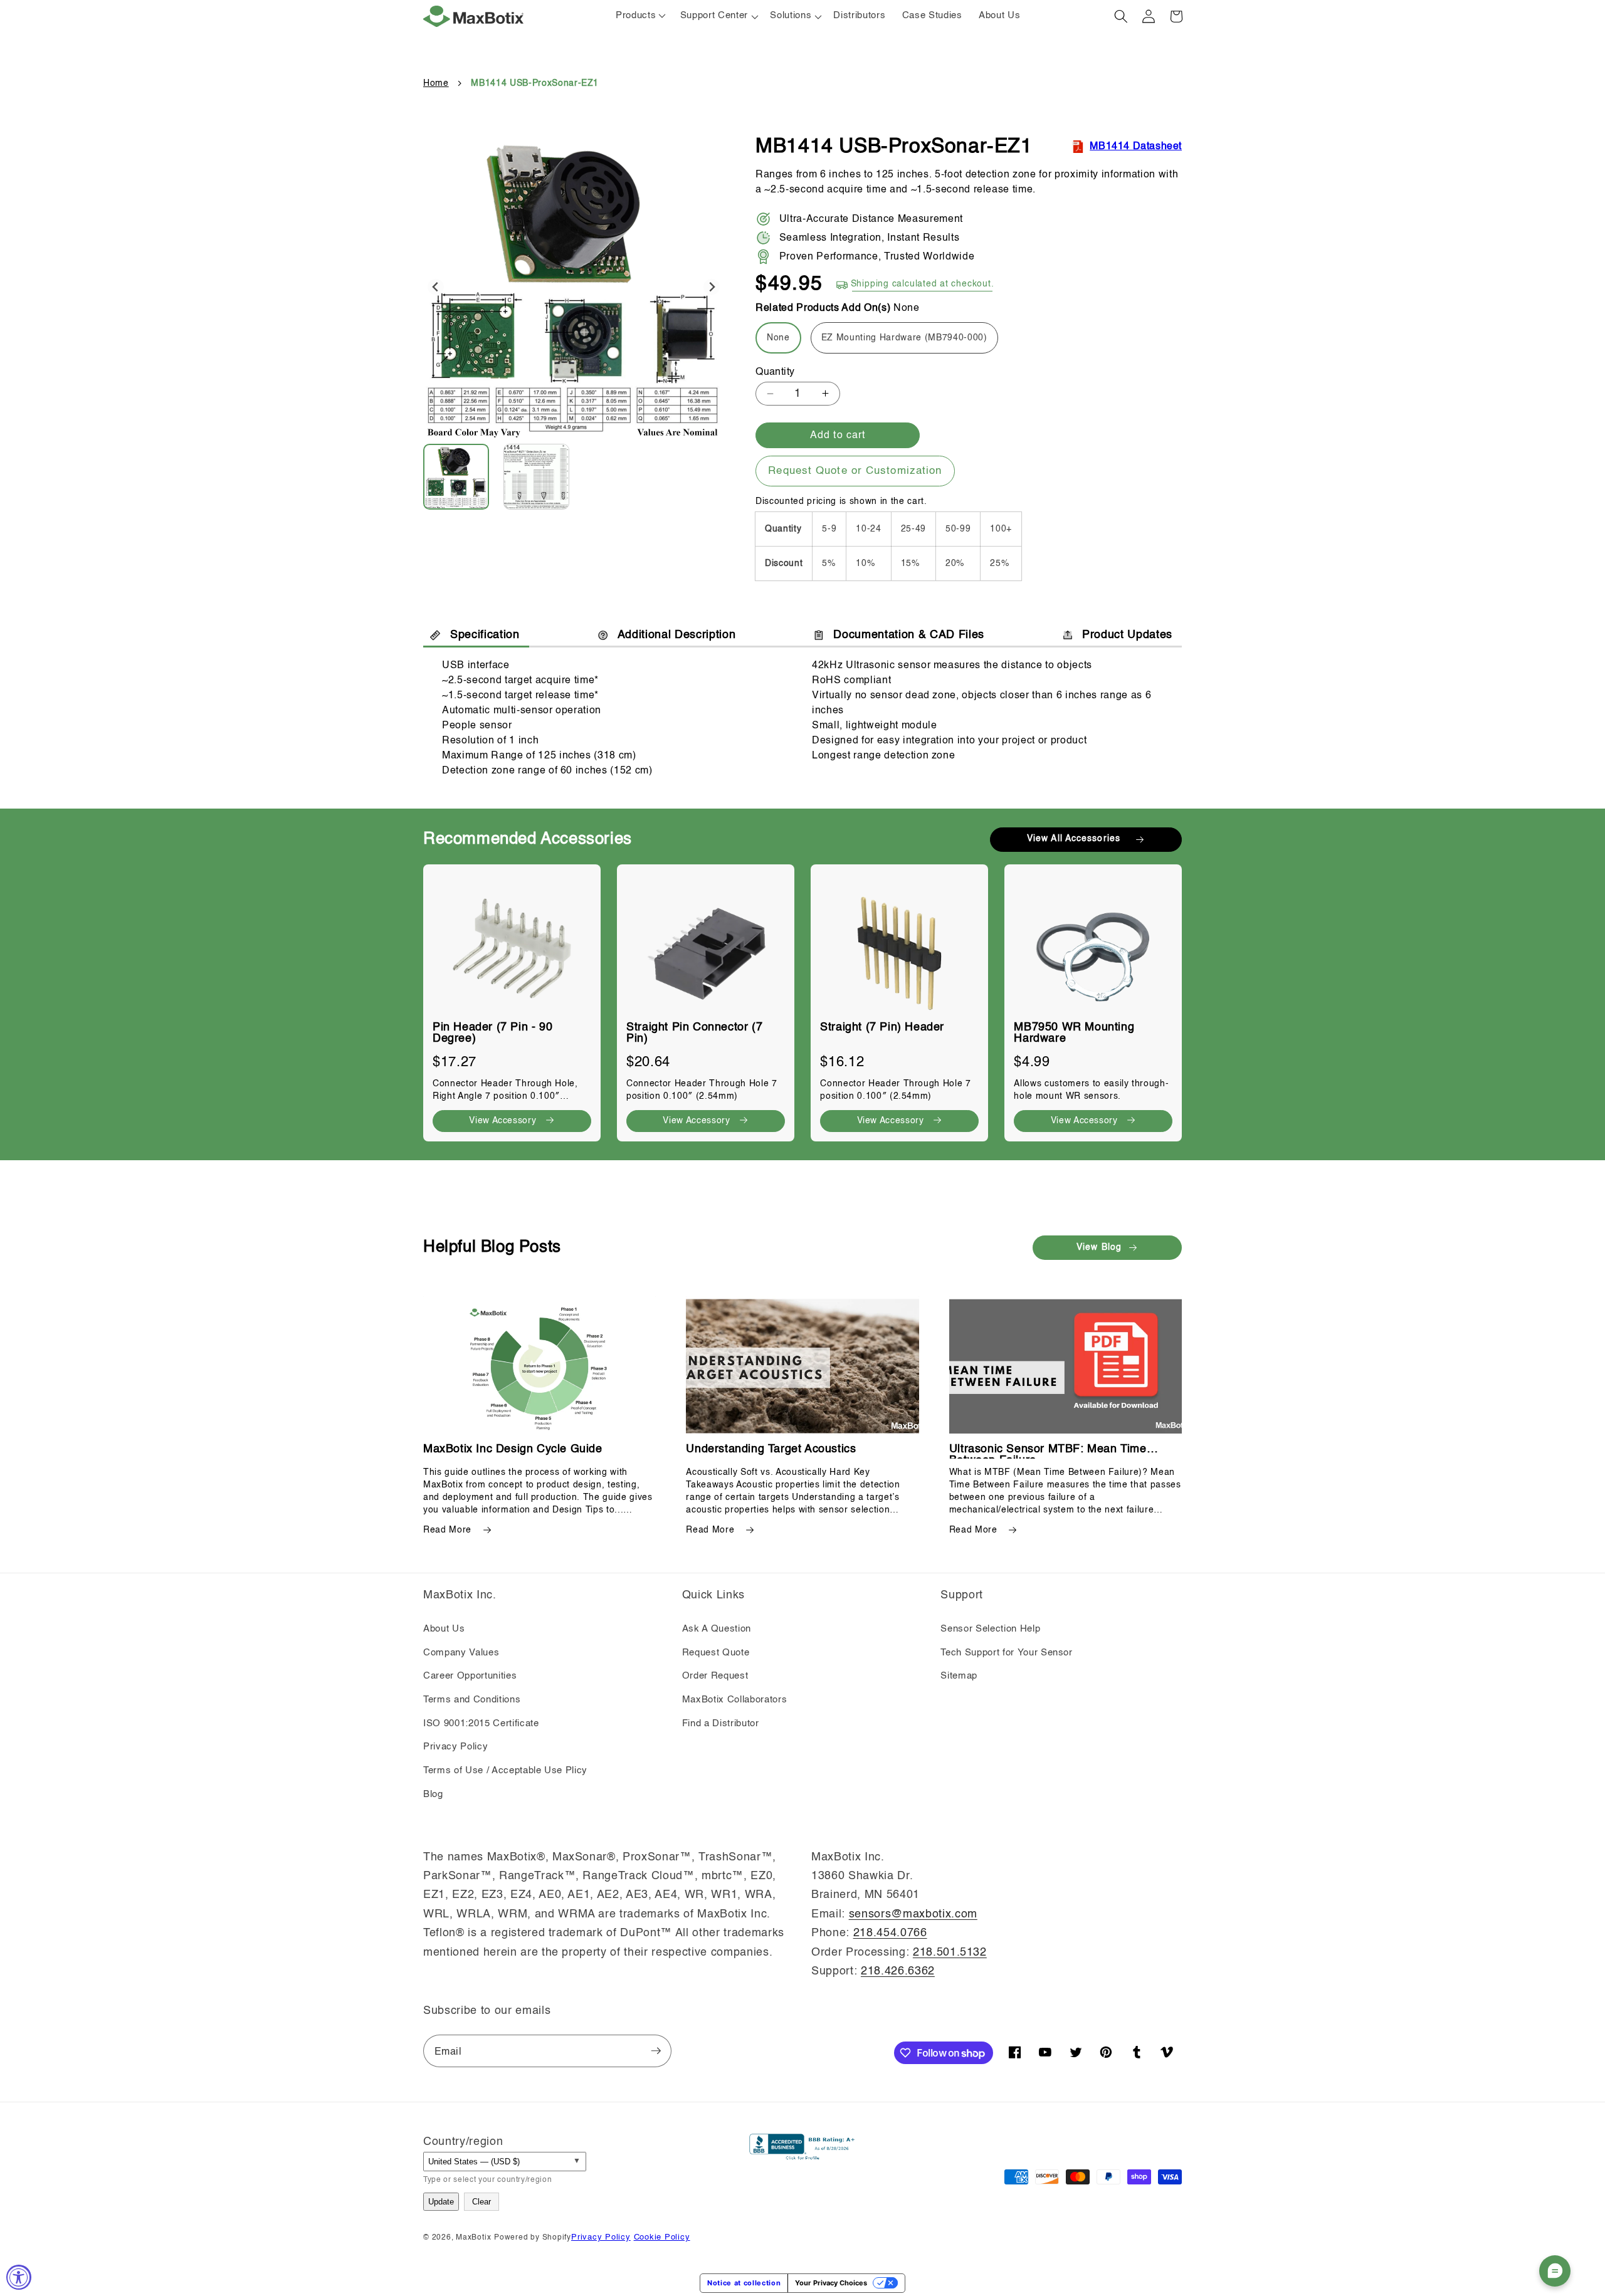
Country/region (463, 2142)
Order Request (715, 1676)
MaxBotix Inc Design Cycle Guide (513, 1449)
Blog (433, 1795)
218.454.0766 (890, 1933)
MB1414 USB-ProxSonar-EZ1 (535, 83)
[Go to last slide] (436, 287)
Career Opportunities (470, 1676)
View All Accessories (1074, 839)
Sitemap (959, 1676)
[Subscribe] (656, 2051)
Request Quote (716, 1653)
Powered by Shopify (533, 2238)
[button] (717, 16)
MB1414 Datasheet (1136, 147)
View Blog (1099, 1247)
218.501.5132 (950, 1953)
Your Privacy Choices (831, 2283)
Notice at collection (744, 2283)
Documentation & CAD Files (909, 635)
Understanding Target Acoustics (771, 1449)
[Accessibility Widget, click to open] (19, 2277)
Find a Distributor (721, 1724)
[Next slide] (712, 287)
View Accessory (503, 1121)
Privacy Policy (455, 1747)
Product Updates (1127, 635)
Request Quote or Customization (855, 471)
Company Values (461, 1653)
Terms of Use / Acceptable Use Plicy (505, 1771)
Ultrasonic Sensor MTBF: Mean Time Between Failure (1048, 1449)
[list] (802, 997)
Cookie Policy (662, 2237)
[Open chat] (1555, 2271)
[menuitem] (462, 477)
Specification (485, 635)
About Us (444, 1629)
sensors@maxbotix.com (913, 1914)
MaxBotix (473, 2238)
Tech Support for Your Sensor (1006, 1653)
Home (436, 83)
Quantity (775, 372)
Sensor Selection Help (990, 1629)
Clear (481, 2202)
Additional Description (677, 635)
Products (636, 16)
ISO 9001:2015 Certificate (481, 1724)
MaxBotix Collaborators (735, 1700)
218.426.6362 (898, 1971)
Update (441, 2202)
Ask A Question (717, 1629)
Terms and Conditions (472, 1700)
